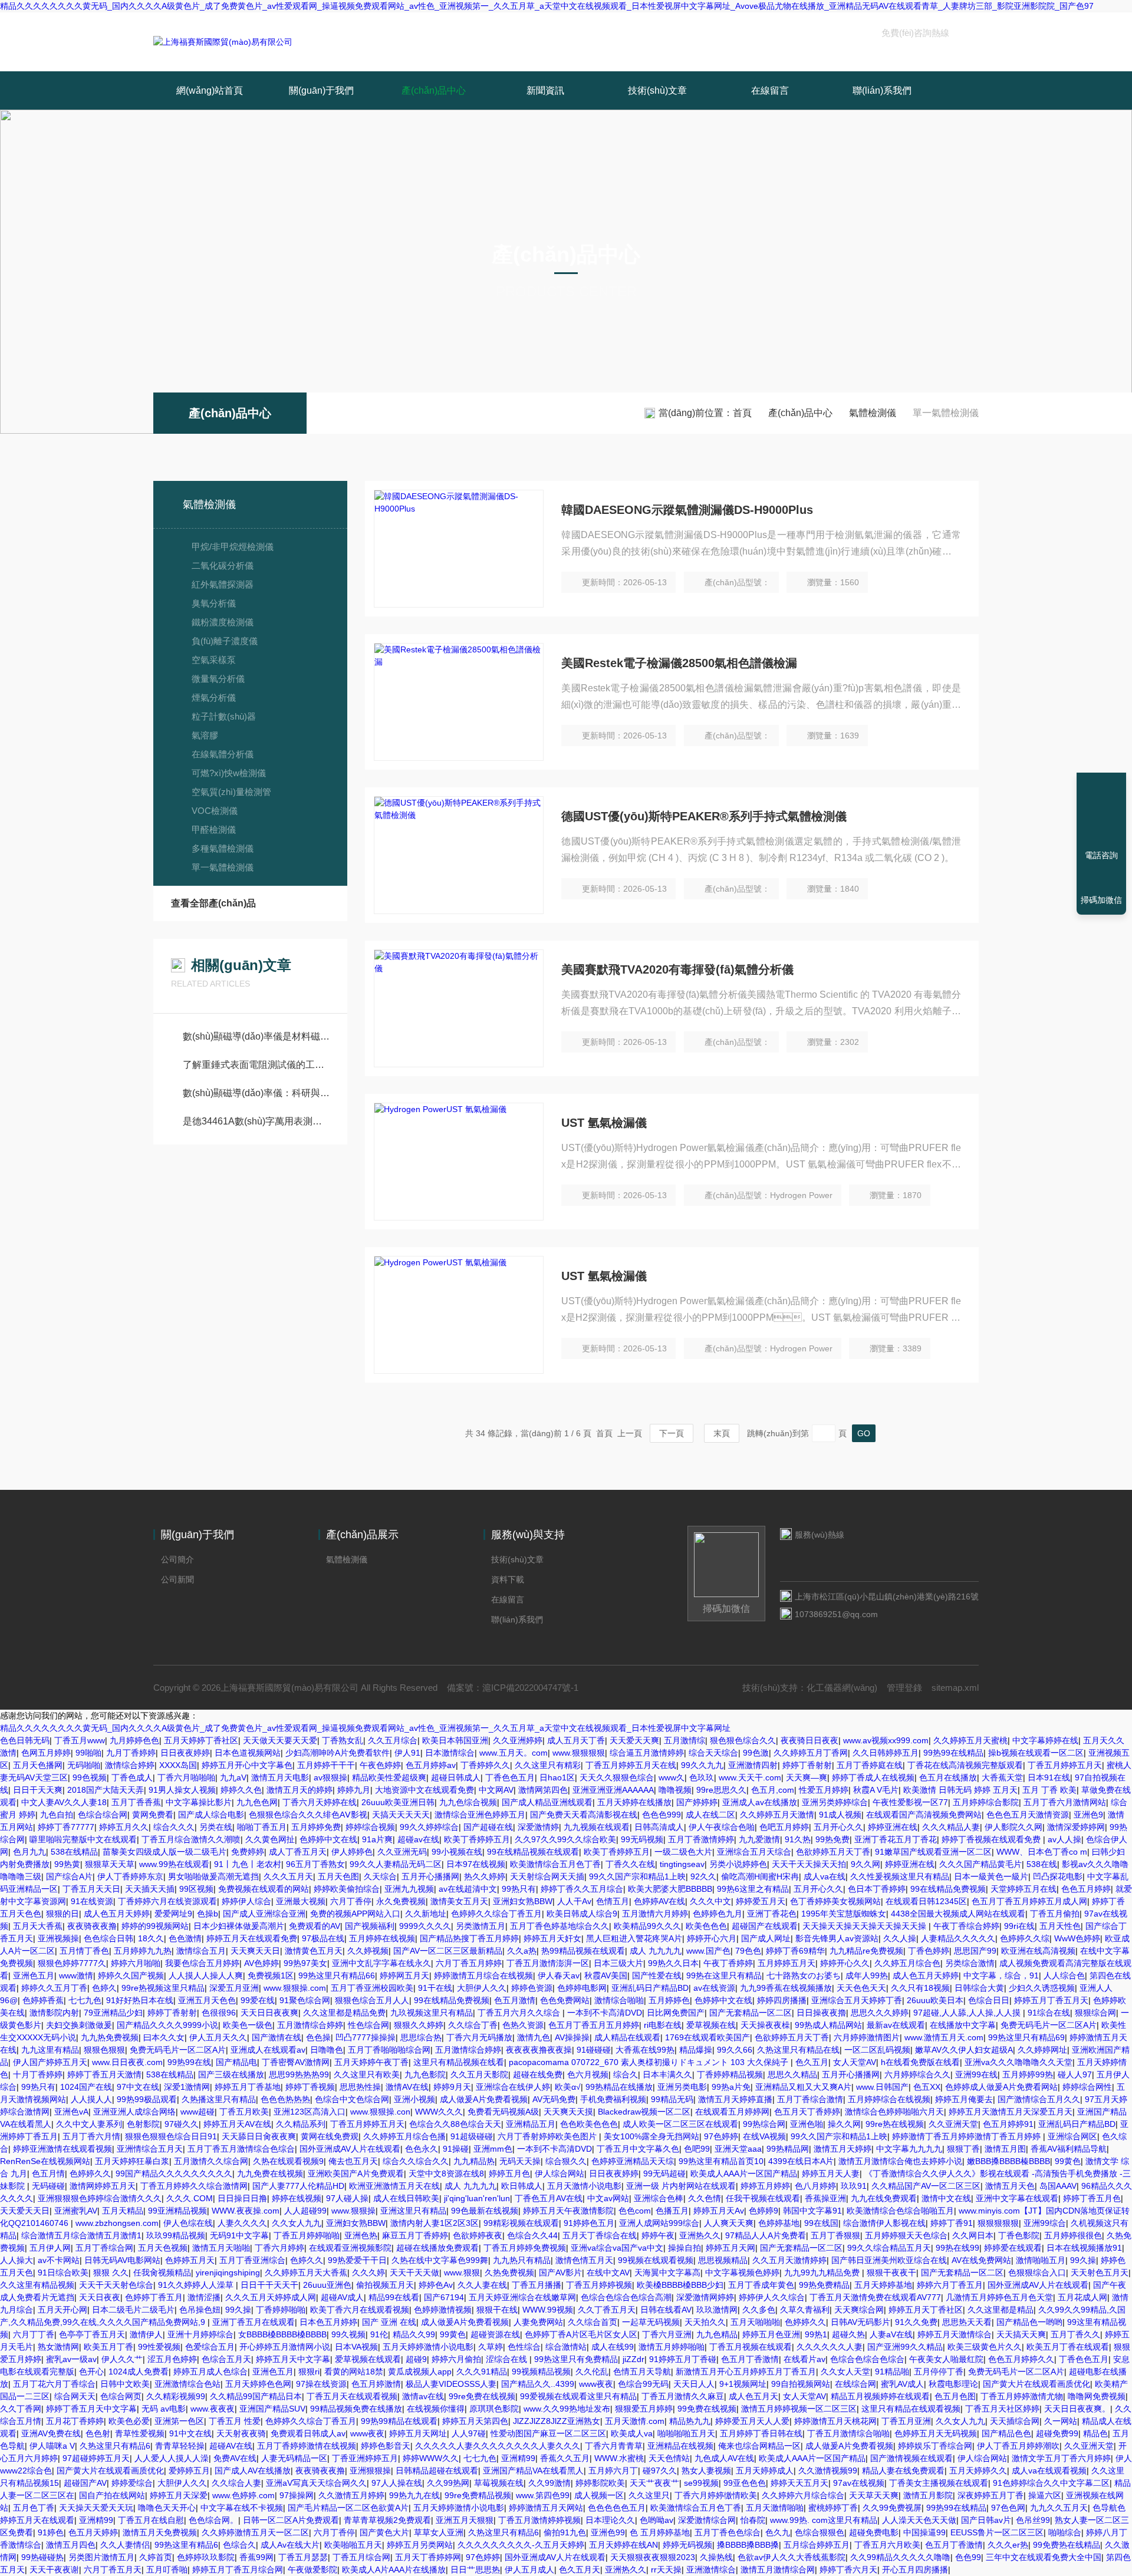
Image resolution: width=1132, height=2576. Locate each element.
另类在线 (216, 1827)
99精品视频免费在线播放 (356, 2409)
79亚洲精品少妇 (113, 2013)
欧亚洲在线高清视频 (1038, 1951)
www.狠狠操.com (295, 1988)
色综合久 (239, 2545)
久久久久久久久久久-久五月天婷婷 (521, 2545)
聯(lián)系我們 (882, 90)
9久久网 (866, 1864)
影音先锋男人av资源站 (837, 1938)
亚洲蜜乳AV (76, 2211)
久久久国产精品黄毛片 (980, 1864)
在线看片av (804, 2359)
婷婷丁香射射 (807, 1765)
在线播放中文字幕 (963, 2025)
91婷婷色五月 (589, 2223)
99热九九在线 (414, 2495)
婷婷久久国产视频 (131, 1975)
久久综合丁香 (473, 2025)
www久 (672, 1777)
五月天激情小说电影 (584, 2186)
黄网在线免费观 (330, 2136)
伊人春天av (559, 1975)
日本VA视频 (356, 2347)
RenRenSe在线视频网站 (45, 2161)
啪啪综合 (1065, 2532)
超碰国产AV (85, 2483)
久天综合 (380, 1876)
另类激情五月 (481, 1926)
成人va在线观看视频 (1049, 2471)
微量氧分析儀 (218, 679)
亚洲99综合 (1045, 2223)
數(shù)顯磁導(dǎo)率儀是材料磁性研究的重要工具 (256, 1036)
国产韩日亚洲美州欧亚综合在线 (889, 2260)
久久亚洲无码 (402, 1852)
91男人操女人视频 (182, 1790)
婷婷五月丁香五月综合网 (238, 2570)
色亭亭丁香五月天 (92, 2334)
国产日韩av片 (986, 2520)
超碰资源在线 (495, 2334)
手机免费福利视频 (613, 2099)
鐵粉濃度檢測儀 (223, 622)
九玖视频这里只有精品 (432, 2013)
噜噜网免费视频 (1097, 2396)
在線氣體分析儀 (223, 754)
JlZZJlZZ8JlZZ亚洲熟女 (557, 2421)
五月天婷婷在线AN (623, 2545)
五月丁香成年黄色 (761, 2285)
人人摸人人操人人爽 (206, 1975)
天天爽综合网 (859, 2310)
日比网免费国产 (676, 2013)
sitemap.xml (955, 1688)
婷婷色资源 (532, 1988)
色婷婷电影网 (582, 1988)
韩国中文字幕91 (812, 2211)
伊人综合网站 (560, 2173)
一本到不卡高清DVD (605, 2013)
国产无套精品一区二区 (751, 2013)
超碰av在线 (418, 1839)
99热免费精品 (824, 2285)
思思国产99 (975, 1951)
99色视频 (90, 1777)
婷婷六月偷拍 (456, 2359)
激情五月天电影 (280, 1777)
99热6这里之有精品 (753, 1889)
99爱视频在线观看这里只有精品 (578, 2396)
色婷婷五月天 (190, 2260)
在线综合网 (855, 2384)
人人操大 (17, 2260)
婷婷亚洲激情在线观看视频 (62, 2149)
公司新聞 (177, 1579)
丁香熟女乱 (343, 1740)
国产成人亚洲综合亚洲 (264, 1914)
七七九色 (85, 2000)
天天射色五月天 (1100, 2272)
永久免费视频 (401, 1901)
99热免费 (832, 1839)
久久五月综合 (393, 1740)
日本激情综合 (450, 1753)
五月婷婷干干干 (326, 1765)
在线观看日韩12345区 (926, 1901)
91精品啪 (892, 2371)
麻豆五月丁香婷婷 (415, 2235)
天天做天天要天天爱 (280, 1740)
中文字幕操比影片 (199, 1802)
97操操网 (297, 2495)
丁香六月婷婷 (279, 2248)
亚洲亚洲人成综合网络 (134, 2112)
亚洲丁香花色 (772, 1914)
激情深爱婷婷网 (1076, 1827)
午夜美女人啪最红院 (946, 2359)
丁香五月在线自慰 (151, 2520)
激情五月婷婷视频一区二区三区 (799, 2409)
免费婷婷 (248, 1852)
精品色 (1095, 2433)
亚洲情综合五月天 (150, 2149)
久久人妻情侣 (125, 2545)
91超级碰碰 (472, 2136)
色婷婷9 (764, 2211)
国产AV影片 (560, 2272)
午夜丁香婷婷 (728, 1963)
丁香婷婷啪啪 (281, 2310)
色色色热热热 (285, 2099)
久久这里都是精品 (1001, 2310)
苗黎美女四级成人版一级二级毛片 (164, 1852)
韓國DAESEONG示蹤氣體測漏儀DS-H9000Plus (687, 510)
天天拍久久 (705, 2322)
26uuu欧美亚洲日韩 (398, 1802)
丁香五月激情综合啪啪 (848, 2433)
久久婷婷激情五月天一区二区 (255, 2532)
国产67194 (444, 2297)
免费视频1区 (271, 1975)
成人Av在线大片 (290, 2545)
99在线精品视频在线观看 (533, 1852)
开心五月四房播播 (915, 2570)
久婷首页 (156, 2557)
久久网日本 (973, 2235)
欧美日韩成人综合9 (582, 1914)
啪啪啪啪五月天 (686, 2433)
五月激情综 (685, 1740)
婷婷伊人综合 (246, 1901)
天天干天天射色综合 (116, 2285)
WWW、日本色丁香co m (1042, 1852)
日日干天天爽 (38, 1790)
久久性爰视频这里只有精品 (900, 1876)
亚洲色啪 (807, 2124)
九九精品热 (474, 2161)
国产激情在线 (277, 2037)
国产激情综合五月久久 (1039, 2099)
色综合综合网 (103, 1815)
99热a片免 (731, 2087)
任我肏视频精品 (162, 2272)
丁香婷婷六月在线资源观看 (167, 1901)
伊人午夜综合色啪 (722, 1827)
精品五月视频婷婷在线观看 (880, 2396)
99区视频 (196, 1889)
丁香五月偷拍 (1055, 1914)
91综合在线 (1049, 2013)
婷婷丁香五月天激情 (104, 2074)
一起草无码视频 (651, 2322)
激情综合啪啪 (619, 2000)
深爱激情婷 (538, 1827)
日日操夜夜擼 (821, 2013)
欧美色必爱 (129, 2421)
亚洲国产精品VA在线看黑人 (533, 2471)
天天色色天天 (861, 1988)
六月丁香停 (351, 1901)
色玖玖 (702, 1777)
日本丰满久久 (667, 2074)
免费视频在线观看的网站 (264, 1889)
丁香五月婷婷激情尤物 (1022, 2396)
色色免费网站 (565, 2000)
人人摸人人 (91, 2099)
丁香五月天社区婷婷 (1002, 2409)
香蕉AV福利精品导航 (1069, 2149)
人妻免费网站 (538, 2322)
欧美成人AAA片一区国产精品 (744, 2173)
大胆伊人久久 (482, 1988)
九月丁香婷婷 (131, 1753)
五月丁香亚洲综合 (252, 2260)
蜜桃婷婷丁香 (833, 2508)
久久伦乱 (592, 2371)
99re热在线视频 (895, 2124)
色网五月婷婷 (46, 1753)
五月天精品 (123, 2211)
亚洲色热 (361, 2235)
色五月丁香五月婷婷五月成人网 (1029, 1901)
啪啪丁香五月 (262, 1827)
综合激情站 (566, 2347)
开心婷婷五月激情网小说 (285, 2347)
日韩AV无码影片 (860, 2322)
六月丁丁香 (34, 2334)
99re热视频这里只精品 (163, 1988)
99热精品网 (788, 2149)
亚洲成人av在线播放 (760, 1802)
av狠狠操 (330, 1777)
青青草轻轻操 (180, 2446)
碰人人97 (1075, 2074)
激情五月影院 (928, 2495)
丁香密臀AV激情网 (296, 2062)
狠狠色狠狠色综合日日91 (171, 2136)
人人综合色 (1064, 1975)
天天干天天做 (414, 2272)
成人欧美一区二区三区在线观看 (680, 2124)
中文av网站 (608, 2198)
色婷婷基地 (779, 2223)
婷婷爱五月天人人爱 (752, 2421)
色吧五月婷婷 (784, 1827)
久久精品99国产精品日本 (256, 2396)
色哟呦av (657, 2520)
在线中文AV (608, 2272)
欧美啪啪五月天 (353, 2545)
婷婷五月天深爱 (179, 2495)
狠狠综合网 (1095, 2013)
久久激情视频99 (828, 2471)
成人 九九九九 (656, 1951)
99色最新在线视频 (485, 2211)
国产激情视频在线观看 (911, 2458)
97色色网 (1008, 2508)
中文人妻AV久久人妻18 (64, 1802)
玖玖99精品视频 (176, 2235)
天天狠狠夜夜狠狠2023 (653, 2557)
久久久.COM (190, 2198)
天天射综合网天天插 (547, 1876)
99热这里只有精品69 (1026, 2037)
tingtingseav (682, 1864)
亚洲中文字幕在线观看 (1017, 2198)
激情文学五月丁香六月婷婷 (1061, 2458)
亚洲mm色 (493, 2149)
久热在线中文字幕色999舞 (440, 2260)
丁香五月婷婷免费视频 (525, 2248)
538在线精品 (74, 1852)
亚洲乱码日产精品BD (650, 1988)
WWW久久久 (439, 2112)
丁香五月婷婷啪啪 (307, 2235)
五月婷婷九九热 (143, 1951)
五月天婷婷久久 (978, 2471)
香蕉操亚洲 (825, 2198)
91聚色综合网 (305, 2000)
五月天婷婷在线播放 (634, 1802)
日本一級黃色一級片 (991, 1876)
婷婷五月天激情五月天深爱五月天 (1011, 2112)
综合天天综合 (713, 1753)
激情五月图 (1005, 2149)
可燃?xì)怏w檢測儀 (229, 773)
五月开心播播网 (430, 1876)
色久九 (778, 2532)
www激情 (76, 1975)
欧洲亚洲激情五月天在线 (394, 2186)
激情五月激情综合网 (778, 2570)
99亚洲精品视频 (177, 2211)
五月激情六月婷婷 (655, 1914)
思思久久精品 (792, 2074)
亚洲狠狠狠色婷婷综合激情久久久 (100, 2198)
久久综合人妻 (236, 2483)
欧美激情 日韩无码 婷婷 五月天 (960, 1790)
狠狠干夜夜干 (891, 2272)
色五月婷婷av (431, 1765)
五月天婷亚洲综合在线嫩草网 (522, 2297)
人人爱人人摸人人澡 (172, 2458)
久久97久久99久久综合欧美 (565, 1839)
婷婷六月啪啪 (136, 1963)
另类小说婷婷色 (738, 1864)
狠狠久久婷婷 (419, 2025)
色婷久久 (307, 2260)
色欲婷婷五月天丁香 (833, 1852)
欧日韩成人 (522, 2186)
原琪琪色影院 (494, 2409)
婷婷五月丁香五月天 (1051, 2000)
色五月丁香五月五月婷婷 (594, 2025)
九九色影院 (425, 2074)
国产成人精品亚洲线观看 (547, 1802)
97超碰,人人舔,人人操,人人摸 (968, 2013)
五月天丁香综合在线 (600, 2235)
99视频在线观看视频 (656, 2260)
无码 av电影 (164, 2409)
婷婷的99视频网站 (155, 1926)
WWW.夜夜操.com (246, 2211)
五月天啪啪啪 (755, 2322)
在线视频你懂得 (436, 2409)
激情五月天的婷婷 (300, 1790)
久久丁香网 (21, 2409)
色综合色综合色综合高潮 (626, 2297)
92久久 (703, 1876)
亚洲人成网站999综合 (659, 2223)
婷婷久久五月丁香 (54, 1988)
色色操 (318, 2037)
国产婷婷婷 (697, 1802)
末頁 (722, 1433)
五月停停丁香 (939, 2371)
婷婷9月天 (452, 2087)
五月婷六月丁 (613, 2471)
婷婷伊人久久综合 (772, 2297)
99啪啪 (88, 1753)
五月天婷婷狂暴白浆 (132, 2161)
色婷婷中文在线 (328, 1839)
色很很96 (219, 2013)
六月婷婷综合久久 (917, 2074)
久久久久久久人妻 (830, 2347)
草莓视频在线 (499, 2483)
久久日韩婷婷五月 (886, 1753)
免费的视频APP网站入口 (355, 1914)
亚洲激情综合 (711, 2570)
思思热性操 (360, 2087)
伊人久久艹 (122, 2359)
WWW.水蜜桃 (619, 2458)
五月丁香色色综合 (728, 2532)
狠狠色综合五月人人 (372, 2000)
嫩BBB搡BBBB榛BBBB (1008, 2161)
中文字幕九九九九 (909, 2149)
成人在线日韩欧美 (406, 2198)
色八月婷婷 (815, 2186)
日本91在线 (1049, 1777)
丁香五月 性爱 (235, 2421)
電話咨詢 (1101, 855)
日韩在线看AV (666, 2310)
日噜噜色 (327, 2050)
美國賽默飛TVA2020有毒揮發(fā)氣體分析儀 (677, 969)
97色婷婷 (721, 2136)
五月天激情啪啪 (775, 2508)
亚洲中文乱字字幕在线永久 (381, 1963)
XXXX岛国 (178, 1765)
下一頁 (672, 1433)
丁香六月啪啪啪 (186, 1777)
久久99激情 (549, 2483)
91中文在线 (190, 2433)
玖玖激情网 (717, 2310)
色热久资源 (523, 2025)
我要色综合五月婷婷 (202, 1963)
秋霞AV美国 (606, 1975)
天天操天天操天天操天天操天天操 (866, 1926)
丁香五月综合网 (361, 2557)
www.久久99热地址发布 (567, 2409)
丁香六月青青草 (614, 2446)
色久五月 (812, 2062)
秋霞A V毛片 (876, 1790)
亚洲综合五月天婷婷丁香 (857, 2000)
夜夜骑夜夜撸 (92, 1926)
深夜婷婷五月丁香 (990, 2495)
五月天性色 (1060, 1926)
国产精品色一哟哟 (1029, 2322)
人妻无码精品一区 (294, 2458)
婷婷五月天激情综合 (955, 2334)
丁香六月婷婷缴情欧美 (716, 2495)
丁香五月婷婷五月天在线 (631, 1765)
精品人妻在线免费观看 (903, 2471)
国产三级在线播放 (231, 2074)
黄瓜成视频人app (420, 2371)
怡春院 (753, 2520)
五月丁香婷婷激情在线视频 (307, 2446)
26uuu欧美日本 (935, 2000)
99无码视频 (642, 1839)
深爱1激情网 (187, 2087)
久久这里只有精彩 (548, 1765)
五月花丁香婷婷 (75, 2421)
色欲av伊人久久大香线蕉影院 (792, 2557)
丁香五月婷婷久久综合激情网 (194, 2186)
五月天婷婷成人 (765, 2471)
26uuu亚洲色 (327, 2285)
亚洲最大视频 (301, 1901)
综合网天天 (75, 2396)
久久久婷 (368, 2272)
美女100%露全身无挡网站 (651, 2136)
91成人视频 (840, 1815)
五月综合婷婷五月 (817, 2545)
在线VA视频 (764, 2136)
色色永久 (422, 2149)
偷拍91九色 (565, 2532)
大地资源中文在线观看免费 (424, 1790)
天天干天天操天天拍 (809, 1864)
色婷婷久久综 (1025, 1938)
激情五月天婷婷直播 (735, 2099)
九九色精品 (717, 2334)
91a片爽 (377, 1839)
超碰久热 (848, 2334)
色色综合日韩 (108, 1938)
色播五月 (672, 2211)
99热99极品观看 (147, 2099)
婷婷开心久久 (845, 1963)
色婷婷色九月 (718, 1914)
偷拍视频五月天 (385, 2285)
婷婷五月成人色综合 (210, 2371)
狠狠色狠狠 (104, 2050)
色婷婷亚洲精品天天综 (633, 2161)
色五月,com (773, 1790)
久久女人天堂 (845, 2371)
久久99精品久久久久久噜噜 (900, 2557)
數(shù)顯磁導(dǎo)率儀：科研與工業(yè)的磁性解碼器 (256, 1093)
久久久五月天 (288, 1876)
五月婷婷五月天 (787, 1963)
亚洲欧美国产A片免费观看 (356, 2173)
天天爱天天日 (25, 2211)
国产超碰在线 (488, 1827)
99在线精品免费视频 (948, 1889)
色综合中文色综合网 (352, 2099)
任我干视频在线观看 (763, 2198)
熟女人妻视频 (706, 2471)
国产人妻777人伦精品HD (298, 2186)
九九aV (233, 1777)
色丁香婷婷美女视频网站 (835, 1901)
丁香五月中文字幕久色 (638, 2149)
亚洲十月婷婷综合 (200, 2334)
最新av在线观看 (896, 2025)
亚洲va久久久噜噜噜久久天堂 (1019, 2062)
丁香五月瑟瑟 (303, 2557)
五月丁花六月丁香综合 (54, 2384)
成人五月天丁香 (576, 1740)
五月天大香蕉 (38, 1926)
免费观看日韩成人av (308, 2433)
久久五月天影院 (479, 2074)
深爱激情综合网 (707, 2520)
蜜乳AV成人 (902, 2384)
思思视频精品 (723, 2260)
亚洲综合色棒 (659, 2198)
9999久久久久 (425, 1926)
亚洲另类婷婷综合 (835, 1802)
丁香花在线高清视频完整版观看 (965, 1765)
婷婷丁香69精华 (795, 1951)
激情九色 (534, 2037)
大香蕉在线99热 (645, 2050)
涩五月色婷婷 (172, 2359)
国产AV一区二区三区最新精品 (448, 1951)
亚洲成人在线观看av (268, 2050)
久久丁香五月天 (607, 2310)
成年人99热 (867, 1975)
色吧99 (697, 2149)
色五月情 (48, 2173)
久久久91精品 (482, 2371)
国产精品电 (236, 2062)
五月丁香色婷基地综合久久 (560, 1926)
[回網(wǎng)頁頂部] (1101, 812)
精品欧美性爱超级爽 (389, 1777)
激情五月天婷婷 (843, 2149)
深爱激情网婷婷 (705, 2297)
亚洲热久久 (700, 2235)
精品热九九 (690, 2421)
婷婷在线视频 (297, 2198)
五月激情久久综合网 (211, 2161)
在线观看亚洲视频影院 (350, 2248)
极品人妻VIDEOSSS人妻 (451, 2384)
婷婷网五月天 (404, 1975)
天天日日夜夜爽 (269, 2013)
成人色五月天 (753, 2396)
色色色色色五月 (617, 2508)
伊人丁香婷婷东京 (130, 1876)
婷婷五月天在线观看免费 (252, 1938)
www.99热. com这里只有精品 (824, 2520)
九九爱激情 (759, 1839)
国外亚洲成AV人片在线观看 (350, 2149)
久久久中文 (710, 1901)
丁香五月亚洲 (906, 2421)
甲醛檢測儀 (214, 829)
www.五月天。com (514, 1753)
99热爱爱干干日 (357, 2260)
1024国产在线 (86, 2087)
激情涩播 (204, 2297)
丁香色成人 (132, 1777)
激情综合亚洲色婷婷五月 (480, 1815)
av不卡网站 (59, 2260)
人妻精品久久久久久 (958, 1938)
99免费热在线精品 (1067, 2545)
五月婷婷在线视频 (382, 1938)
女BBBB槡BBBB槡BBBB (282, 2334)
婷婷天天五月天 (799, 2483)
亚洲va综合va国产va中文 (617, 2248)
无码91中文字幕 (239, 2235)
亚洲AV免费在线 (51, 2433)
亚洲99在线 (976, 2074)
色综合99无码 (643, 2384)
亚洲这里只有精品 (413, 2211)
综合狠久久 (566, 2161)
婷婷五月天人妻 (831, 2173)
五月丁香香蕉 (136, 1802)
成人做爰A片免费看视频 (484, 2099)
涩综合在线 (508, 2359)
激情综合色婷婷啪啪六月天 (894, 2112)
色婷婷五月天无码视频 (936, 2433)
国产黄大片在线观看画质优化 (1036, 2384)
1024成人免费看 (139, 2371)
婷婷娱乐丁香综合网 (935, 2446)
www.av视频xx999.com (886, 1740)
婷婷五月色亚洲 (771, 2334)
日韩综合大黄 (979, 1988)
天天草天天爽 (874, 2495)
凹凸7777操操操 (366, 2037)
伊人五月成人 (529, 2570)
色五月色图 (955, 2396)
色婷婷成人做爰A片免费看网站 (1001, 2087)
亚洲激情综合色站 (187, 2384)
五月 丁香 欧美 (1049, 1790)
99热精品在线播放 (619, 2087)
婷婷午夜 (658, 2235)
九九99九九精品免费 (823, 2272)
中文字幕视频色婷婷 (742, 2272)
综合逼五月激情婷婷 (647, 1753)
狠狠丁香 (963, 2149)
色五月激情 (515, 2000)
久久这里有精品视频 (37, 2285)
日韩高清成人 (659, 1827)
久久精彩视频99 (176, 2396)
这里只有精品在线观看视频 (911, 2409)
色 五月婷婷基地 (660, 2532)
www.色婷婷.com (243, 2495)
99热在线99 (957, 2248)
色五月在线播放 (948, 1777)
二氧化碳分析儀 (223, 565)
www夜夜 (596, 2384)
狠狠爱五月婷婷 (644, 2409)
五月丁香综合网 (104, 2248)
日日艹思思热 (475, 2570)
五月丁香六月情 (91, 2136)
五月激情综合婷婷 (310, 2025)
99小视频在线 (457, 1852)
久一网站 (1061, 2421)
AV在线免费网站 (981, 2260)
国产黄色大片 (384, 2532)
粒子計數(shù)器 (224, 716)
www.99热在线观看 (174, 1864)
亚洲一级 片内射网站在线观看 (681, 2186)
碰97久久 (660, 2471)
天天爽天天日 (255, 1951)
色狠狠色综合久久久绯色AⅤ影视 (308, 1815)
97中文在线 (138, 2087)
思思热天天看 (967, 2322)
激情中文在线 (946, 2198)
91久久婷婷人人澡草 (197, 2285)
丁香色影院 (1019, 2235)
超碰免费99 (1057, 2433)
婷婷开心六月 (712, 1938)
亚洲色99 (608, 2532)
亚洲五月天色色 (207, 2000)
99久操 (1083, 2260)
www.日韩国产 (882, 2087)
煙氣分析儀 (214, 697)
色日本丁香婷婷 (877, 1889)
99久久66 (735, 2050)
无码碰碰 (48, 2186)
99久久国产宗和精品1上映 (637, 1876)
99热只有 (519, 1889)
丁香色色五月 (510, 1777)
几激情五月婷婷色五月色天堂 (999, 2297)
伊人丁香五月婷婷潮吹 (1018, 2446)
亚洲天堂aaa (738, 2149)
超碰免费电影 (874, 2532)
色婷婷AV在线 (659, 1901)
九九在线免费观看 (884, 2198)
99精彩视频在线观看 (521, 2223)
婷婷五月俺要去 (964, 2099)
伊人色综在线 (188, 2223)
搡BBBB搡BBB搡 (748, 2545)
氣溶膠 (205, 735)
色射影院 (143, 2124)
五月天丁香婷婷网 (428, 2557)
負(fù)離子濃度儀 (225, 641)
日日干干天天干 (269, 2285)
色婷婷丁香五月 (154, 2297)
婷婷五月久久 (124, 1827)
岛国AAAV (1058, 2186)
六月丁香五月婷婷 (469, 1963)
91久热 (798, 1839)
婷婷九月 (354, 1790)
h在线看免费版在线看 (920, 2062)
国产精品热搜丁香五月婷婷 (469, 1938)
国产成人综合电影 (211, 1815)
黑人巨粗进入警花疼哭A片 (634, 1938)
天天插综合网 (1015, 2421)
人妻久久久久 (242, 2223)
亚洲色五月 (34, 1975)
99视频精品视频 (541, 2371)
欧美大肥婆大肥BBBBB (670, 1889)
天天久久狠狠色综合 (617, 1777)
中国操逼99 (924, 2532)
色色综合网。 (213, 2520)
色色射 (98, 2433)
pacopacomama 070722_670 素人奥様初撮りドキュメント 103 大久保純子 (650, 2062)
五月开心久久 (838, 1827)
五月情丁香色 (84, 1951)
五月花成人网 (1082, 2297)
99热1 (816, 2334)
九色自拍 (57, 1815)
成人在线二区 (710, 1815)
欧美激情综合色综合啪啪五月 (900, 2211)
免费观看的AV (315, 1926)
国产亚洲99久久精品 (905, 2347)
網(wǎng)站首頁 (210, 90)
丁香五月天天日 (91, 1889)
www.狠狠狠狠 (579, 1753)
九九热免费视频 (110, 2037)
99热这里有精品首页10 (721, 2161)
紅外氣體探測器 (223, 584)
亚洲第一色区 (179, 2421)
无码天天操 (520, 2161)
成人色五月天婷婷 (117, 1914)
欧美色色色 (706, 1926)
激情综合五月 (201, 1951)
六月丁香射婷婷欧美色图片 (548, 2136)
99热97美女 (305, 1963)
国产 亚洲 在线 (389, 2322)
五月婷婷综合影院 (986, 1802)
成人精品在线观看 (627, 2037)
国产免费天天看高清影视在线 (584, 1815)
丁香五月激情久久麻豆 (683, 2396)
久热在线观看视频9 (288, 2161)
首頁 (742, 413)
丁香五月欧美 (244, 2112)
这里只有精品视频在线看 (459, 2062)
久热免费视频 (509, 2272)
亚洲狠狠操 (370, 2471)
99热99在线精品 (953, 1753)
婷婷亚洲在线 (893, 1827)
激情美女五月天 (459, 1901)
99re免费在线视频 (482, 2396)
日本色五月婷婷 (328, 2322)
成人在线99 (613, 2347)
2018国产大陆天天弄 (106, 1790)
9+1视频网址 (743, 2384)
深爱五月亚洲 (234, 1988)
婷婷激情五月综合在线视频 (483, 1975)
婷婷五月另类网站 (420, 2545)
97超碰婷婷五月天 (96, 2458)
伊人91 (407, 1753)
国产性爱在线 (657, 1975)
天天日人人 (694, 2384)
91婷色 (51, 2532)
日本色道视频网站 (248, 1753)
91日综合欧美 (63, 2272)
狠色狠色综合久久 (743, 1740)
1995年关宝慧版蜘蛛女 (844, 1914)
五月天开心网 (62, 2310)
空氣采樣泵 (214, 660)
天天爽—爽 (807, 1777)
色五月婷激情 (376, 2384)
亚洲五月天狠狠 (465, 2520)
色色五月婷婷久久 (1021, 2359)
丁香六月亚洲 (667, 2334)
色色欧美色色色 (589, 2124)
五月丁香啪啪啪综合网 (389, 2050)
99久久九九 (702, 1765)
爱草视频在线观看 (368, 2359)
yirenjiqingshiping (228, 2272)
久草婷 (491, 2347)
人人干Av (574, 1901)
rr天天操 (666, 2570)
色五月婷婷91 (1008, 2124)
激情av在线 (423, 2396)
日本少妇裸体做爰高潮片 (239, 1926)
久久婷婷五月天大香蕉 (306, 2272)
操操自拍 (685, 2248)
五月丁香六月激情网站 (1065, 1802)
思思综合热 (421, 2037)
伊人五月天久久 (218, 2037)
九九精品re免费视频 (866, 1951)
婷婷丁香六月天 (848, 2570)
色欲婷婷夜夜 (478, 2235)
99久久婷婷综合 (429, 1827)
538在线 (1042, 1864)
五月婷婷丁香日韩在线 (761, 2433)
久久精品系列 (301, 2124)
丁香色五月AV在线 (549, 2198)
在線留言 (770, 90)
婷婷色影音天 (386, 2446)
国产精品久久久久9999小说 (167, 2025)
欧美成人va (632, 2433)
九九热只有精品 (522, 2260)
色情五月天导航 (642, 2371)
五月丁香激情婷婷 (701, 1839)
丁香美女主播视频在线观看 (939, 2483)
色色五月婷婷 (1086, 1889)
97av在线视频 (859, 2483)
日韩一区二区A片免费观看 (291, 2520)
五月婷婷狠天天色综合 (906, 2235)
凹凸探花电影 (1058, 1876)
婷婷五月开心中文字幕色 (247, 1765)
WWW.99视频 (548, 2310)
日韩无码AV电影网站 (122, 2260)
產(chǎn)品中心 (434, 90)
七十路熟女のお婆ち (804, 1975)
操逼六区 (1045, 2495)
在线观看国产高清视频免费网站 (924, 1815)
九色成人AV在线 (724, 2458)
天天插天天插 (150, 1889)
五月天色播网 (38, 1765)
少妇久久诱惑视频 (1042, 1988)
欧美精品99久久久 (647, 1926)
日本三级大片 (618, 1963)
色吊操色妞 (200, 2310)
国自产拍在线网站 (112, 2495)
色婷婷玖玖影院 (206, 2557)
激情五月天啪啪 (221, 2248)
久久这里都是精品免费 (344, 2013)
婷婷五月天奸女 (552, 1938)
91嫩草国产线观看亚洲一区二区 (933, 1852)
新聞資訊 (545, 90)
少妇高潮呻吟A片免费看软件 (338, 1753)
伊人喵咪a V (52, 2446)
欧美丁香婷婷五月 (477, 1839)
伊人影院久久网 (1013, 1827)
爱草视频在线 (711, 2025)
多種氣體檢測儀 (223, 848)
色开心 (91, 2371)
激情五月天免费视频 (160, 2532)
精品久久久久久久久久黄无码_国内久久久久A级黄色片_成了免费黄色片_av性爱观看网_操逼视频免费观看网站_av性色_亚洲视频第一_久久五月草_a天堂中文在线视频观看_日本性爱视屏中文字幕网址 (365, 1728)
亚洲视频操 (58, 1938)
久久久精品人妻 (951, 1827)
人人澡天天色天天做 (919, 2520)
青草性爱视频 (140, 2433)
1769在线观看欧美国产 (707, 2037)
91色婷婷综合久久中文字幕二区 (1051, 2483)
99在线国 (821, 2223)
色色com (635, 2211)
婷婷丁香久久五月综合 (582, 1889)
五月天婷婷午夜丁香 (371, 2062)
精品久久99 (414, 2334)
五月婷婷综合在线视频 (889, 2099)
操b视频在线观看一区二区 (1036, 1753)
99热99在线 (189, 2062)
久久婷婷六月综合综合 (803, 2495)
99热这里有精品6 (186, 2545)
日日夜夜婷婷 (185, 1753)
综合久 (626, 2074)
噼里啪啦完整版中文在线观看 (83, 1839)
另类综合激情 (970, 1963)
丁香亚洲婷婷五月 (365, 2458)
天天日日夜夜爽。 (1077, 2409)
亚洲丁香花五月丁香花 (896, 1839)
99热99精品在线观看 (399, 2421)
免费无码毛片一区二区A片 (1049, 2025)
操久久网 (844, 2124)
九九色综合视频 (468, 1802)
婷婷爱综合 (132, 2483)
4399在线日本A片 (801, 2161)
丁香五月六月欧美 (887, 2545)
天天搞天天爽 (1021, 2334)
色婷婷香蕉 (43, 2000)
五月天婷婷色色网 (258, 2384)
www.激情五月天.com (944, 2037)
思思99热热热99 (299, 2074)
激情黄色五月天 (314, 1951)
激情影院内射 (54, 2013)
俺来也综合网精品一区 (759, 2446)
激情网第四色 (543, 1790)
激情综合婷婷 (130, 1765)
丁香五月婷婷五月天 (1065, 1765)
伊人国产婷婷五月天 (50, 2062)
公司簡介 (177, 1559)
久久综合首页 (593, 2322)
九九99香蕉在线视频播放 (786, 1988)
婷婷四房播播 (782, 2000)
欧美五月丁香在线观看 (1068, 2347)
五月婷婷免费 (316, 1827)
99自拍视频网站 (801, 2384)
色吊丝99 (1033, 2520)
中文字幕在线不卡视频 (242, 2508)
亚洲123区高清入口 (310, 2112)
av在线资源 (714, 1988)
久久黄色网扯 (270, 1839)
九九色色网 (257, 1802)
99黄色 (1068, 2161)
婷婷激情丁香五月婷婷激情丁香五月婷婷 (968, 2136)
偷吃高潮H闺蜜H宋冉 (760, 1876)
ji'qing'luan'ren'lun (477, 2198)
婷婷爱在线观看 (1013, 2248)
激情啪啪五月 (1041, 2260)
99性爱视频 (159, 2347)
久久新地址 (426, 1914)
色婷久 (104, 1988)
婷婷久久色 (241, 1790)
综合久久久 (174, 1827)
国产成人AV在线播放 (253, 2471)
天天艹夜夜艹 (654, 2483)
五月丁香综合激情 (810, 2099)
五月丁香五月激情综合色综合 (241, 2149)
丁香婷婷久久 (485, 1765)
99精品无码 (672, 2099)
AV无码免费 (554, 2099)
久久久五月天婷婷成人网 (271, 2297)
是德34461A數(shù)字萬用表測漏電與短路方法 (256, 1121)
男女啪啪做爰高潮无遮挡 (213, 1876)
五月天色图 (338, 1876)
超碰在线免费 (538, 2074)
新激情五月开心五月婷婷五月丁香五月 (746, 2371)
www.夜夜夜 (213, 2409)
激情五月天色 (1010, 2186)
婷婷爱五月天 (761, 1901)
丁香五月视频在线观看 (751, 2347)
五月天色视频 (163, 2248)
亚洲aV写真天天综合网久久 (316, 2483)
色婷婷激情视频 (443, 2310)
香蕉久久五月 (565, 2458)
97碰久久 (182, 2124)
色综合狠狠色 (820, 2532)
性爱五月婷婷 (824, 1790)
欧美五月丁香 (108, 2347)
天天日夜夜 (100, 2297)
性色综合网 (368, 2025)
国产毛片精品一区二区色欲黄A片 (348, 2508)
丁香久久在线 (630, 1864)
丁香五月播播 (537, 2285)
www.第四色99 (543, 2495)
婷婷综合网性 (1087, 2087)
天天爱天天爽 (634, 1740)
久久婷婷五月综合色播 (404, 2136)
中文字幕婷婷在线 (1045, 1740)
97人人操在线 (397, 2483)
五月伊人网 (50, 2248)
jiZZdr (634, 2359)
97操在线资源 (321, 2384)
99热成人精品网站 (828, 2025)
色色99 (968, 2557)
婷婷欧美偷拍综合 (347, 1889)
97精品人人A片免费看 (766, 2235)
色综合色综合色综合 (867, 2359)
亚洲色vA (71, 2112)
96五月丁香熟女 (315, 1864)
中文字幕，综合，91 (1001, 1975)
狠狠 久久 (111, 2272)
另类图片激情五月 (101, 2557)
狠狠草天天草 (110, 1864)
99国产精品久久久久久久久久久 (174, 2173)
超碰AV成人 (342, 2297)
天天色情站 (669, 2458)
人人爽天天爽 (729, 2223)
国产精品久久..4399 (538, 2384)
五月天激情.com (635, 2421)
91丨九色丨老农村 (248, 1864)
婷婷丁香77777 (66, 1827)
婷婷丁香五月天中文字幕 (91, 2409)
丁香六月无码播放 (479, 2037)
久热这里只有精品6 (115, 2446)
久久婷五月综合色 (907, 1963)
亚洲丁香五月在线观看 (254, 2322)
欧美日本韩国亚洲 (455, 1740)
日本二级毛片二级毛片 (133, 2310)
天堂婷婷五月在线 (1024, 1889)
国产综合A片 (69, 1876)
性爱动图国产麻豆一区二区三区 (548, 2433)
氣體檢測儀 (873, 413)
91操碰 (456, 2149)
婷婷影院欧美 (600, 2483)
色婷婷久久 (90, 2173)
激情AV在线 (407, 2087)
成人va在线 (825, 1876)
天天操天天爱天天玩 (96, 2508)
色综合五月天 (226, 2359)
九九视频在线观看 (597, 1827)
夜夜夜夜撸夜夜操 (539, 2050)
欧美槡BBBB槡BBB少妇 (680, 2285)
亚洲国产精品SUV (272, 2409)
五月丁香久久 (1075, 2334)
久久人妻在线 (482, 2285)
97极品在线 (323, 1938)
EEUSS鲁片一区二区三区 (997, 2532)
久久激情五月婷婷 (351, 2495)
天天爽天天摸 (568, 2112)
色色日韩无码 (25, 1740)
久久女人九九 (297, 2223)
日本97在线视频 (476, 1864)
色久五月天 (580, 2570)
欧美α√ (568, 2087)
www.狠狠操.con (380, 2112)
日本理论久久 (610, 2520)
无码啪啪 (84, 1765)
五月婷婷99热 (1028, 2074)
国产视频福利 (370, 1926)
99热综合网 (764, 2124)
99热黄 (67, 1864)
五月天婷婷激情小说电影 (428, 2347)
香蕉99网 (256, 2557)
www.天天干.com (750, 1777)
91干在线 (435, 1988)
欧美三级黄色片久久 (985, 2347)
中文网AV (496, 1790)
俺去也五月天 (353, 2161)
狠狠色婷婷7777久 (72, 1963)
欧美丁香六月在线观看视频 (360, 2310)
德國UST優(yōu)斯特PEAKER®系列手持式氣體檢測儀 (704, 816)
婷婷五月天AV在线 (237, 2124)
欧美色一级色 (248, 2025)
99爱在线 (258, 2000)
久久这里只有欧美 (367, 2074)
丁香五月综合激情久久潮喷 (191, 1839)
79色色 (748, 1951)
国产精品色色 (1006, 2433)
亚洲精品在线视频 (680, 2446)
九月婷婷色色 (134, 1740)
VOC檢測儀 (215, 811)
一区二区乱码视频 (877, 2050)
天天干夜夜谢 (54, 2570)
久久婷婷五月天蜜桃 (970, 1740)
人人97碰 (469, 2433)
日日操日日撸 (242, 2198)
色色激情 (185, 1938)
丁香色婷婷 (929, 1951)
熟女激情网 (58, 2347)
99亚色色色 (745, 2483)
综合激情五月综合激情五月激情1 (81, 2235)
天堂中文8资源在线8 (446, 2173)
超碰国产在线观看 (765, 1926)
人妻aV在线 (891, 2334)
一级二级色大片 (683, 1852)
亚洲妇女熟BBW (523, 1901)
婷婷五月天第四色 (475, 2421)
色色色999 (662, 1815)
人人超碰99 (305, 2211)
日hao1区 (557, 1777)
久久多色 (759, 2310)
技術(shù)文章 (657, 90)
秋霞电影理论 (953, 2384)
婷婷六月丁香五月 (950, 2285)
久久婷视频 (368, 1951)
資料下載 (508, 1579)
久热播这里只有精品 (219, 2099)
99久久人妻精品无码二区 (396, 1864)
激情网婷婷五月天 (103, 2186)
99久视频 (348, 2334)
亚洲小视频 (414, 2099)
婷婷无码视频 (687, 2545)
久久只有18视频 (920, 1988)
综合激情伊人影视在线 (884, 2223)
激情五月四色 (71, 2545)
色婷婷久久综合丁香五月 (496, 1914)
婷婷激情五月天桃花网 (835, 2421)
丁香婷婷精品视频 (730, 2074)
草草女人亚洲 (439, 2532)
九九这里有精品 (50, 2050)
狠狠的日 (62, 1914)
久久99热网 (448, 2483)
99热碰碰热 (42, 2557)
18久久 (151, 1938)
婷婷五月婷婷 (765, 2186)
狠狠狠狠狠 (998, 2223)
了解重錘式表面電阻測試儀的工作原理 (256, 1065)
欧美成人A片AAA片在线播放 (394, 2570)
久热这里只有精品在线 (798, 2050)
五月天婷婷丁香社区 (201, 1740)
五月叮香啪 (167, 2570)
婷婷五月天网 (730, 2248)
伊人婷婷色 (352, 1852)
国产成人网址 (766, 1938)
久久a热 (522, 1951)
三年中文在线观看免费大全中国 (1044, 2557)
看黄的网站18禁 (354, 2371)
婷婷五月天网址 (418, 2433)
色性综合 (524, 2347)
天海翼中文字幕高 (667, 2272)
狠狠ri (309, 2371)
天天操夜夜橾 (765, 2025)
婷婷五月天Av (719, 2211)
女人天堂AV (855, 2062)
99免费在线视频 (707, 2409)
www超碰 (198, 2112)
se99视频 (701, 2483)
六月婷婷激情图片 (867, 2037)
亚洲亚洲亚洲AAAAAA (613, 1790)
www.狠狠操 (353, 2211)
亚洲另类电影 (682, 2087)
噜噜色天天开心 (167, 2508)
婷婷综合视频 (370, 1827)
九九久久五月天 (1059, 2508)
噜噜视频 (675, 1790)
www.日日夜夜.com (127, 2062)
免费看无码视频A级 (503, 2112)
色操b (208, 1914)
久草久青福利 (805, 2310)
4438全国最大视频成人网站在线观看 (958, 1914)
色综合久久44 (532, 2235)
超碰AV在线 (231, 2446)
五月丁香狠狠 (835, 2235)
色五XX (927, 2087)
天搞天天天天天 (401, 1815)
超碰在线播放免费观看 (437, 2248)
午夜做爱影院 (312, 2570)
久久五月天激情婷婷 (789, 2260)
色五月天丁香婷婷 (807, 2112)
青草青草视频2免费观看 (387, 2520)
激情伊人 (146, 2334)
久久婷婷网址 (1042, 2050)
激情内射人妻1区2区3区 (435, 2223)
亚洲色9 (1088, 1815)
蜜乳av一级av (71, 2359)
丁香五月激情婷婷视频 (539, 2520)
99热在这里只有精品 (724, 1975)
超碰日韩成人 (456, 1777)
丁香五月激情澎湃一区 (548, 1963)
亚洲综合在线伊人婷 (513, 2087)
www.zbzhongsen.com (117, 2223)
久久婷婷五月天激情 (777, 1815)
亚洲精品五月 (531, 2124)
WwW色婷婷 (1077, 1938)
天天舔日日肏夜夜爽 (259, 2136)
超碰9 (416, 2359)
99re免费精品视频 (478, 2495)
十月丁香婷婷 (38, 2074)
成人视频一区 (599, 2495)
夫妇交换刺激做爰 (79, 2025)
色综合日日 (989, 2000)
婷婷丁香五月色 (1092, 2198)
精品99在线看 (394, 2297)
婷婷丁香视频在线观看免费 (992, 1839)
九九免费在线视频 (270, 2173)
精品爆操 (696, 2050)
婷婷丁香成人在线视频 (873, 1777)
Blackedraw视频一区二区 (644, 2112)
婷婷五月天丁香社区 (926, 2310)
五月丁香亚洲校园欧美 (372, 1988)
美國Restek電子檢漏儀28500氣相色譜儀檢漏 (679, 663)
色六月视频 (588, 2074)
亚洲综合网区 (1072, 2136)
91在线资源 (92, 1901)
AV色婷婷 (261, 1963)
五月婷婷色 (669, 2000)
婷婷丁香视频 (310, 2087)
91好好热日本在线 (140, 2000)
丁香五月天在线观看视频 (352, 2396)
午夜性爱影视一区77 (910, 1802)
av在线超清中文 (468, 1889)
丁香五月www (80, 1740)
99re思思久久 (721, 1790)
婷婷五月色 (509, 2173)
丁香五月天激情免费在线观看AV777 (875, 2297)
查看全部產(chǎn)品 (213, 903)
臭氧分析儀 (214, 603)
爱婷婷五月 (189, 2471)
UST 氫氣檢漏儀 (604, 1123)
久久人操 (900, 1938)
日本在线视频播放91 (1084, 2248)
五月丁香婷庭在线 (870, 1765)
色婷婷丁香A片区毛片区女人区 (581, 2334)
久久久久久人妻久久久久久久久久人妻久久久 (498, 2446)
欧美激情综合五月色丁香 (555, 1864)
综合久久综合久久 (416, 2161)
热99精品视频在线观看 (583, 1951)
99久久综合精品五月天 (889, 2248)
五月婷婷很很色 (1073, 2235)
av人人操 (1064, 1839)
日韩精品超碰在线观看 (437, 2471)
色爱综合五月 (210, 2347)
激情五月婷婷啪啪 (672, 2347)
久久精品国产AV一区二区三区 (926, 2186)
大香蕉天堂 (1002, 1777)
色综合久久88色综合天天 (455, 2124)
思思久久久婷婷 (880, 2013)
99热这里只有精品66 (337, 1975)
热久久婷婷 (485, 1876)
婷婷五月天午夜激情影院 (568, 2211)
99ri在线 (1019, 1926)
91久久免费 (916, 2322)
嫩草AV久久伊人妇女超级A (964, 2050)
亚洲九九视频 (409, 1889)
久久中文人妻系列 (89, 2124)
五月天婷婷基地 (883, 2285)
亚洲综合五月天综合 (754, 1852)
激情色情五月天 (584, 2260)
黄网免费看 (153, 1815)
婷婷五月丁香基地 (248, 2087)
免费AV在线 (235, 2458)
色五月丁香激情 (750, 2359)
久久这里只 (649, 2495)
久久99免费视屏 (892, 2508)
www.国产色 (708, 1951)
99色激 (756, 1753)
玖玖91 (854, 2186)
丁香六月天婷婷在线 (320, 1802)
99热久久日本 (673, 1963)
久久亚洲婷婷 (518, 1740)
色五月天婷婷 (93, 2532)
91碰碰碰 (594, 2050)
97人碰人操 (347, 2198)
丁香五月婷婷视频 (599, 2285)
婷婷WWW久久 (431, 2458)
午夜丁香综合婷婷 (966, 1926)
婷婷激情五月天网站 (546, 2508)
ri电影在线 (663, 2025)
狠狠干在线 (497, 2310)
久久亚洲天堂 (953, 2124)
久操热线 (716, 2557)
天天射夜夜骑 (241, 2433)
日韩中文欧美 (125, 2384)
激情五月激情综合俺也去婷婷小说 (900, 2161)
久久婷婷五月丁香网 (811, 1753)
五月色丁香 (34, 2508)
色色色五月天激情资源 (1028, 1815)
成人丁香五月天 (298, 1852)
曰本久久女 (164, 2037)
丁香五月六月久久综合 (520, 2013)
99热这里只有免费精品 (576, 2359)
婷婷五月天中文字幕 (293, 2359)
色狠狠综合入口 (1037, 2272)
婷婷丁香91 (952, 2223)
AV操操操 (572, 2037)
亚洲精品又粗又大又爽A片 (803, 2087)
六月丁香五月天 (113, 2570)
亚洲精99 (518, 2458)
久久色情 (705, 2198)
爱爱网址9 (173, 1914)
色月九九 (29, 1852)
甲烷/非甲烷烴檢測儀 (233, 547)
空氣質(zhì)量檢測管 (231, 792)
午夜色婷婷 (380, 1765)
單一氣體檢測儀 (223, 867)
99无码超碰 (664, 2173)
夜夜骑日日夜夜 (809, 1740)
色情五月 (613, 1901)
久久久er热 (1008, 2545)
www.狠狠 (462, 2272)
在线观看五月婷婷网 (732, 2112)
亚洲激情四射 (753, 1765)
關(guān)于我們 (321, 90)
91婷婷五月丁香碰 (683, 2359)
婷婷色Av (436, 2285)
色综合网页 (121, 2396)
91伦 (379, 2334)
